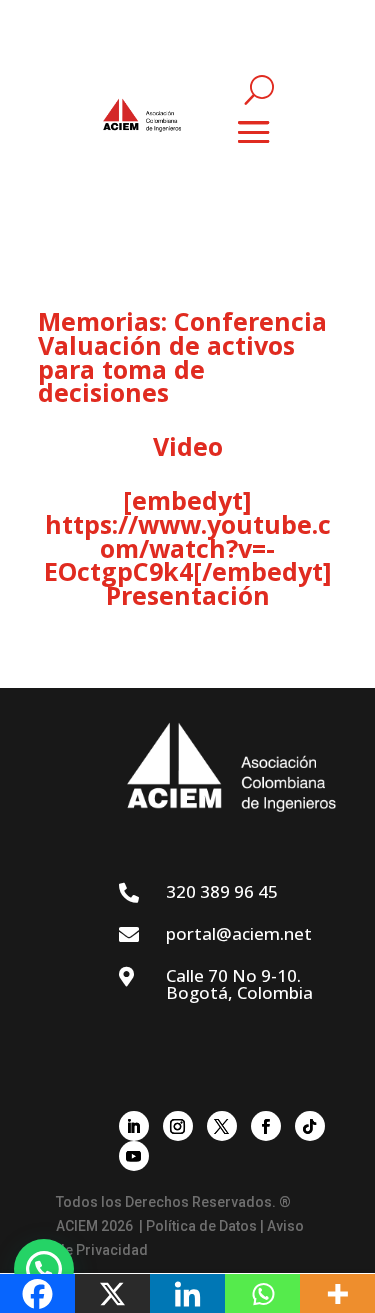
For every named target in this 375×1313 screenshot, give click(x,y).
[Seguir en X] (222, 1126)
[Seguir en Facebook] (266, 1126)
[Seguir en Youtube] (134, 1156)
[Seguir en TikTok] (310, 1126)
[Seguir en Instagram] (178, 1126)
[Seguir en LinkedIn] (134, 1126)
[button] (44, 1269)
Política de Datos (201, 1226)
